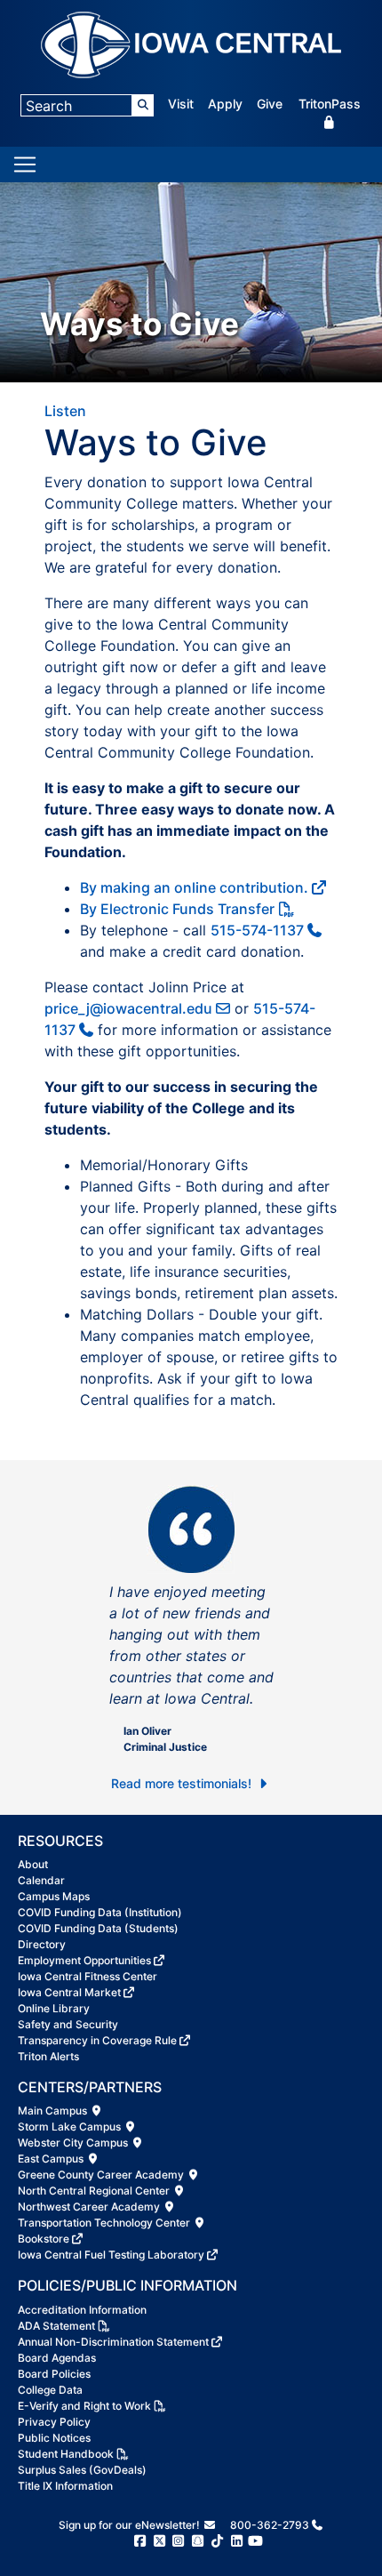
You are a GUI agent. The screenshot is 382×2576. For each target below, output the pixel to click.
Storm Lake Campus (71, 2127)
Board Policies (54, 2374)
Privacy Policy (54, 2422)
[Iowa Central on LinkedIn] (237, 2541)
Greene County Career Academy (102, 2175)
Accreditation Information (82, 2310)
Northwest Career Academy (90, 2207)
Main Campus (54, 2111)
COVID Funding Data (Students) (98, 1928)
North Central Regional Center (95, 2191)
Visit (181, 104)
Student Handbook (66, 2454)
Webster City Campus (74, 2143)
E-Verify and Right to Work (84, 2406)
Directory (42, 1944)
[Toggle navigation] (25, 165)
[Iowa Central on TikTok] (217, 2541)
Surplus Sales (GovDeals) (82, 2470)
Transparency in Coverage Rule (97, 2040)
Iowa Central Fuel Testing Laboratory (111, 2255)
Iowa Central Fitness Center (88, 1976)
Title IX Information (65, 2486)
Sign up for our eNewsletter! (131, 2525)
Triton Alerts (48, 2056)
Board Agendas (57, 2358)
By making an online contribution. (194, 887)
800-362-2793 (270, 2525)
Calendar (41, 1880)
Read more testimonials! (183, 1783)
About (33, 1864)
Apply (225, 104)
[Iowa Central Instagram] (178, 2541)
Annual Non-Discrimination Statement (113, 2342)
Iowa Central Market (69, 1992)
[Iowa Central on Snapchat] (198, 2541)
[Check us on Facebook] (140, 2541)
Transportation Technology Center (105, 2223)
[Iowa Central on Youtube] (255, 2541)
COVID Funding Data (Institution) (100, 1912)
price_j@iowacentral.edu (128, 1008)
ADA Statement (56, 2326)
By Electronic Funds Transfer (177, 909)
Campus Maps (54, 1896)
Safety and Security (68, 2024)
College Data (50, 2390)
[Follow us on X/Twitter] (159, 2541)
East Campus (52, 2159)
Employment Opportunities (84, 1960)
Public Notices (54, 2438)
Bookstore (44, 2239)
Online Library (54, 2008)
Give (270, 104)
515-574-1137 (257, 930)
